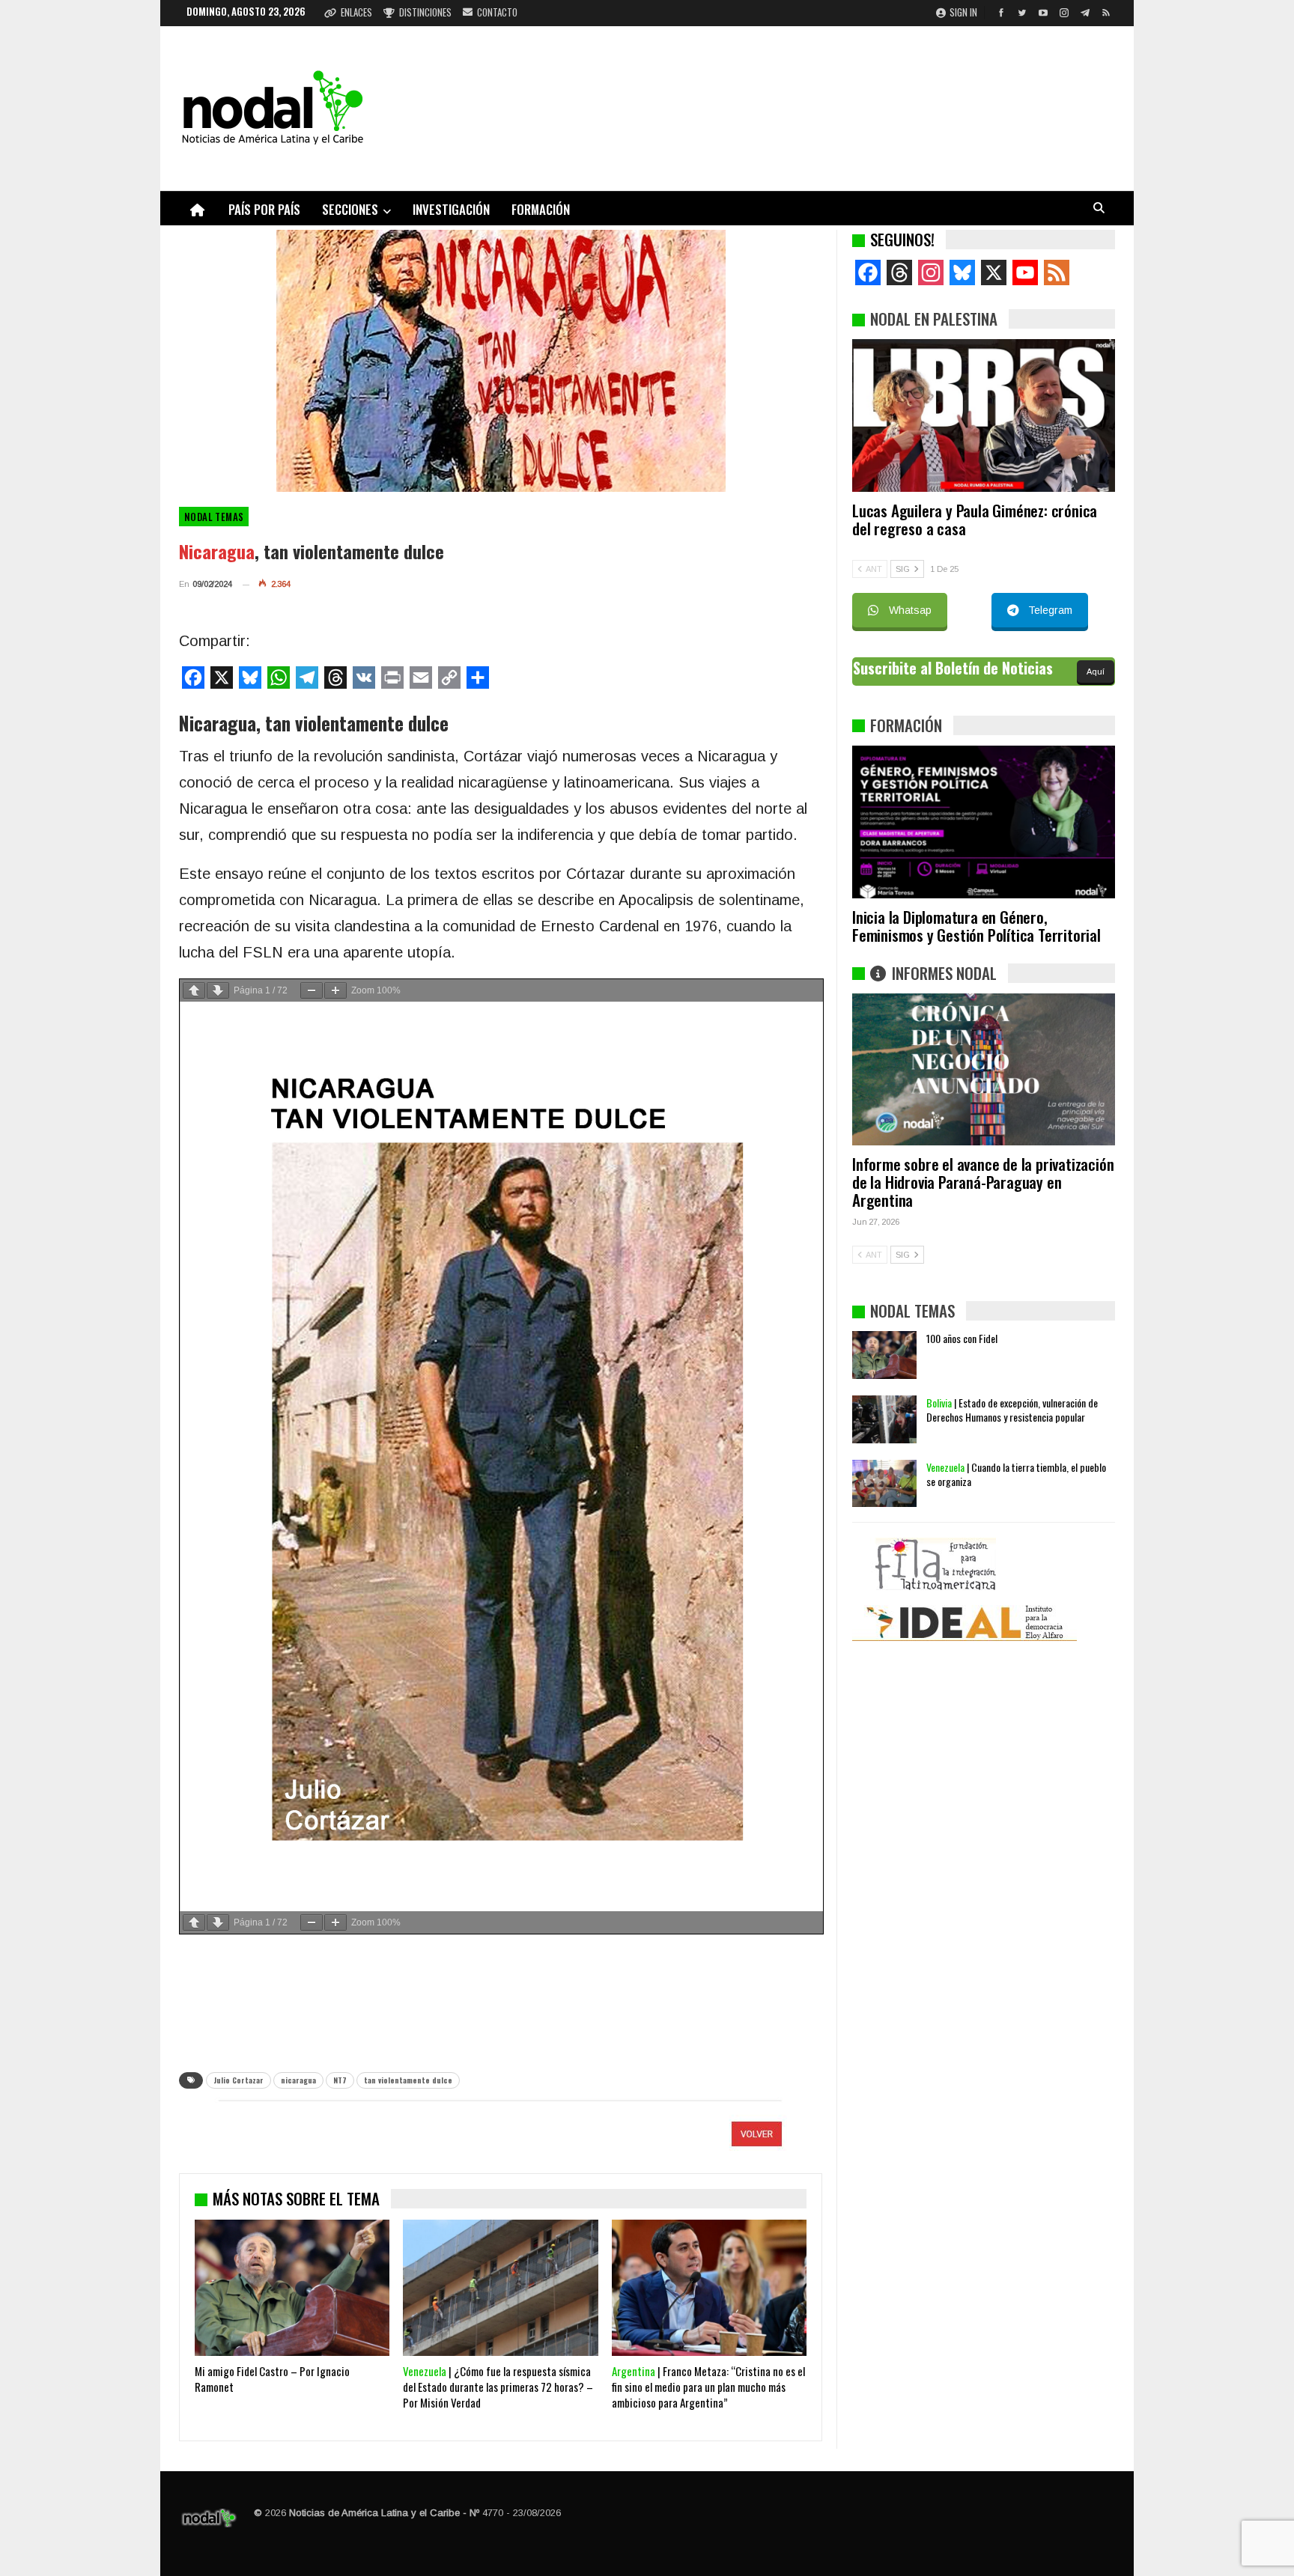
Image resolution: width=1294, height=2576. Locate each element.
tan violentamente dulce (408, 2080)
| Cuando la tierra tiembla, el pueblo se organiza (1016, 1474)
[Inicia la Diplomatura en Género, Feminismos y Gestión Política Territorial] (984, 822)
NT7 (340, 2080)
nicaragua (298, 2080)
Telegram (1050, 610)
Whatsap (910, 610)
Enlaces (356, 12)
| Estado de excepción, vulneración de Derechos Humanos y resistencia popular (1012, 1410)
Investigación (451, 209)
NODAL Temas (214, 517)
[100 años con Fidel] (884, 1355)
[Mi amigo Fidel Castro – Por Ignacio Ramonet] (292, 2288)
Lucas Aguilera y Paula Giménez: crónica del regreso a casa (975, 519)
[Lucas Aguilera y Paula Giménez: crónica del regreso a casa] (984, 415)
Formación (541, 209)
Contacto (497, 12)
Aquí (1096, 672)
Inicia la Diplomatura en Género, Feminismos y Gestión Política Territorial (976, 926)
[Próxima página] (218, 990)
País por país (264, 209)
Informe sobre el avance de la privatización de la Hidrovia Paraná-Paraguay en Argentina (983, 1182)
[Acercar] (335, 990)
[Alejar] (312, 990)
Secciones (350, 209)
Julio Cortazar (239, 2080)
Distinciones (425, 12)
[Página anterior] (194, 990)
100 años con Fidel (962, 1338)
